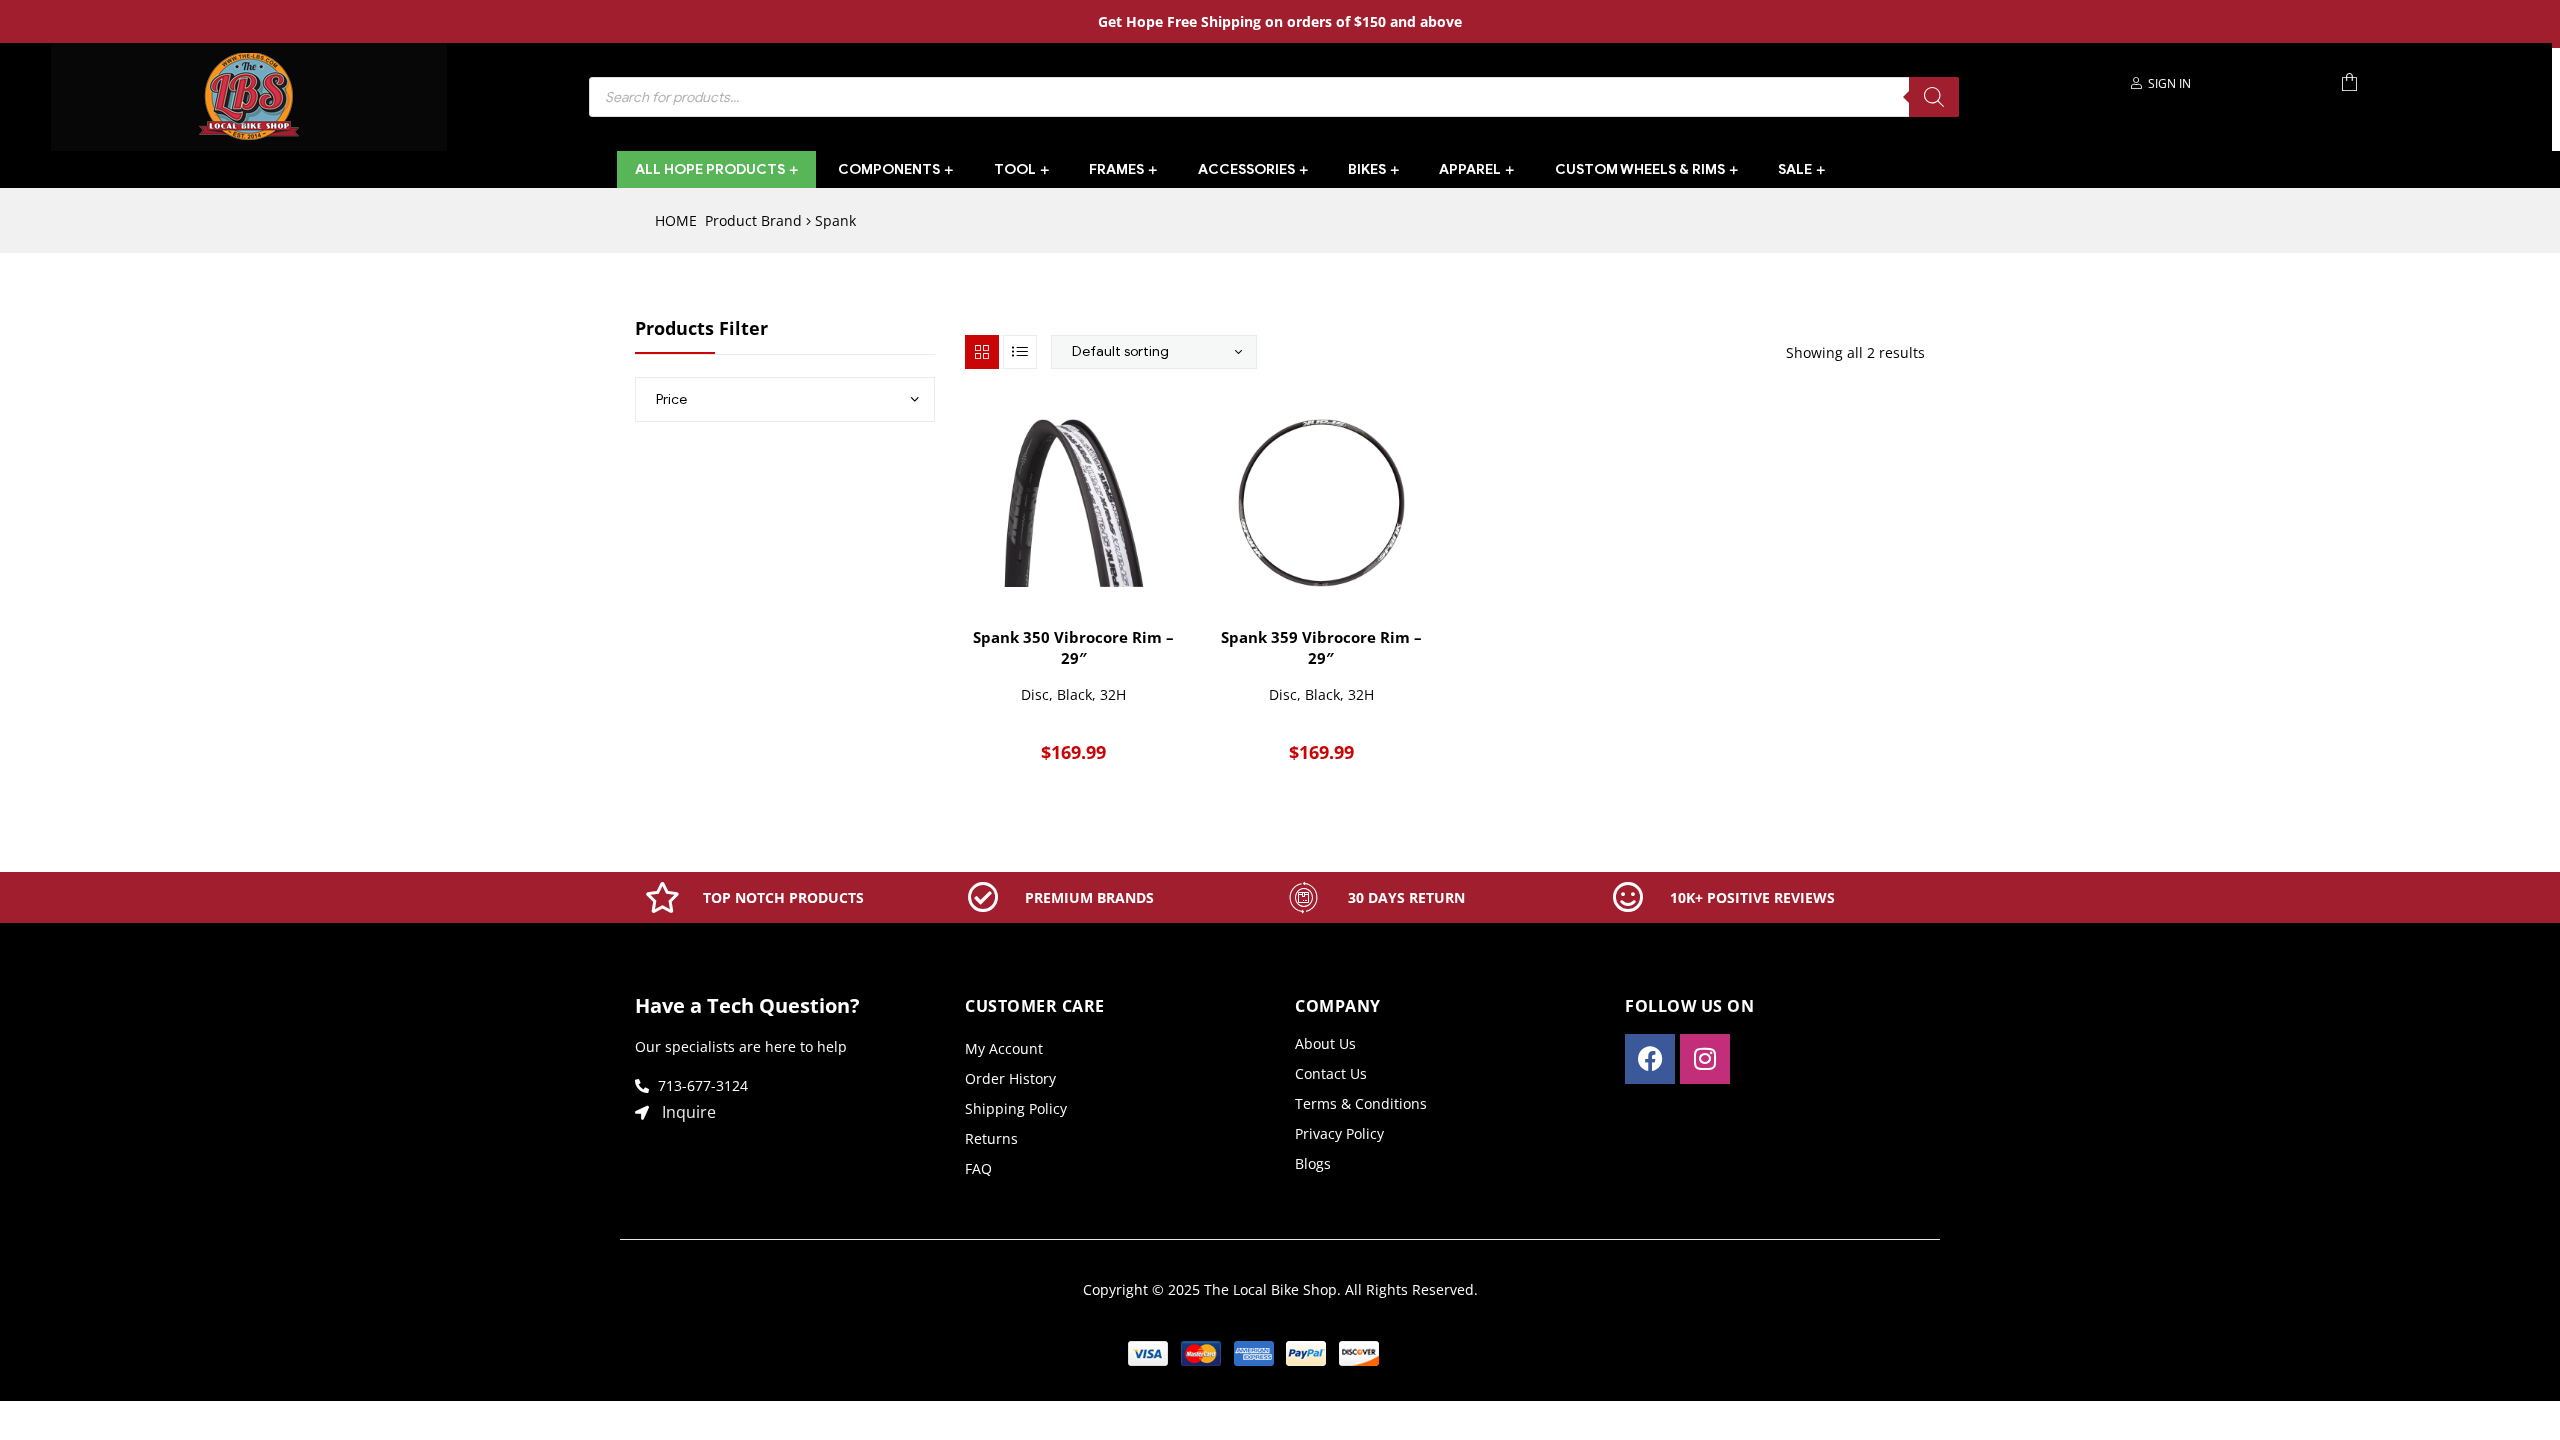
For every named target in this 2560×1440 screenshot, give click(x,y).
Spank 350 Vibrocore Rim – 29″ (1073, 647)
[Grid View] (982, 352)
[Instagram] (1705, 1059)
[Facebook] (1650, 1059)
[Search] (1934, 97)
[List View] (1020, 352)
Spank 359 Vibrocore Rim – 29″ (1321, 647)
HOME (676, 220)
